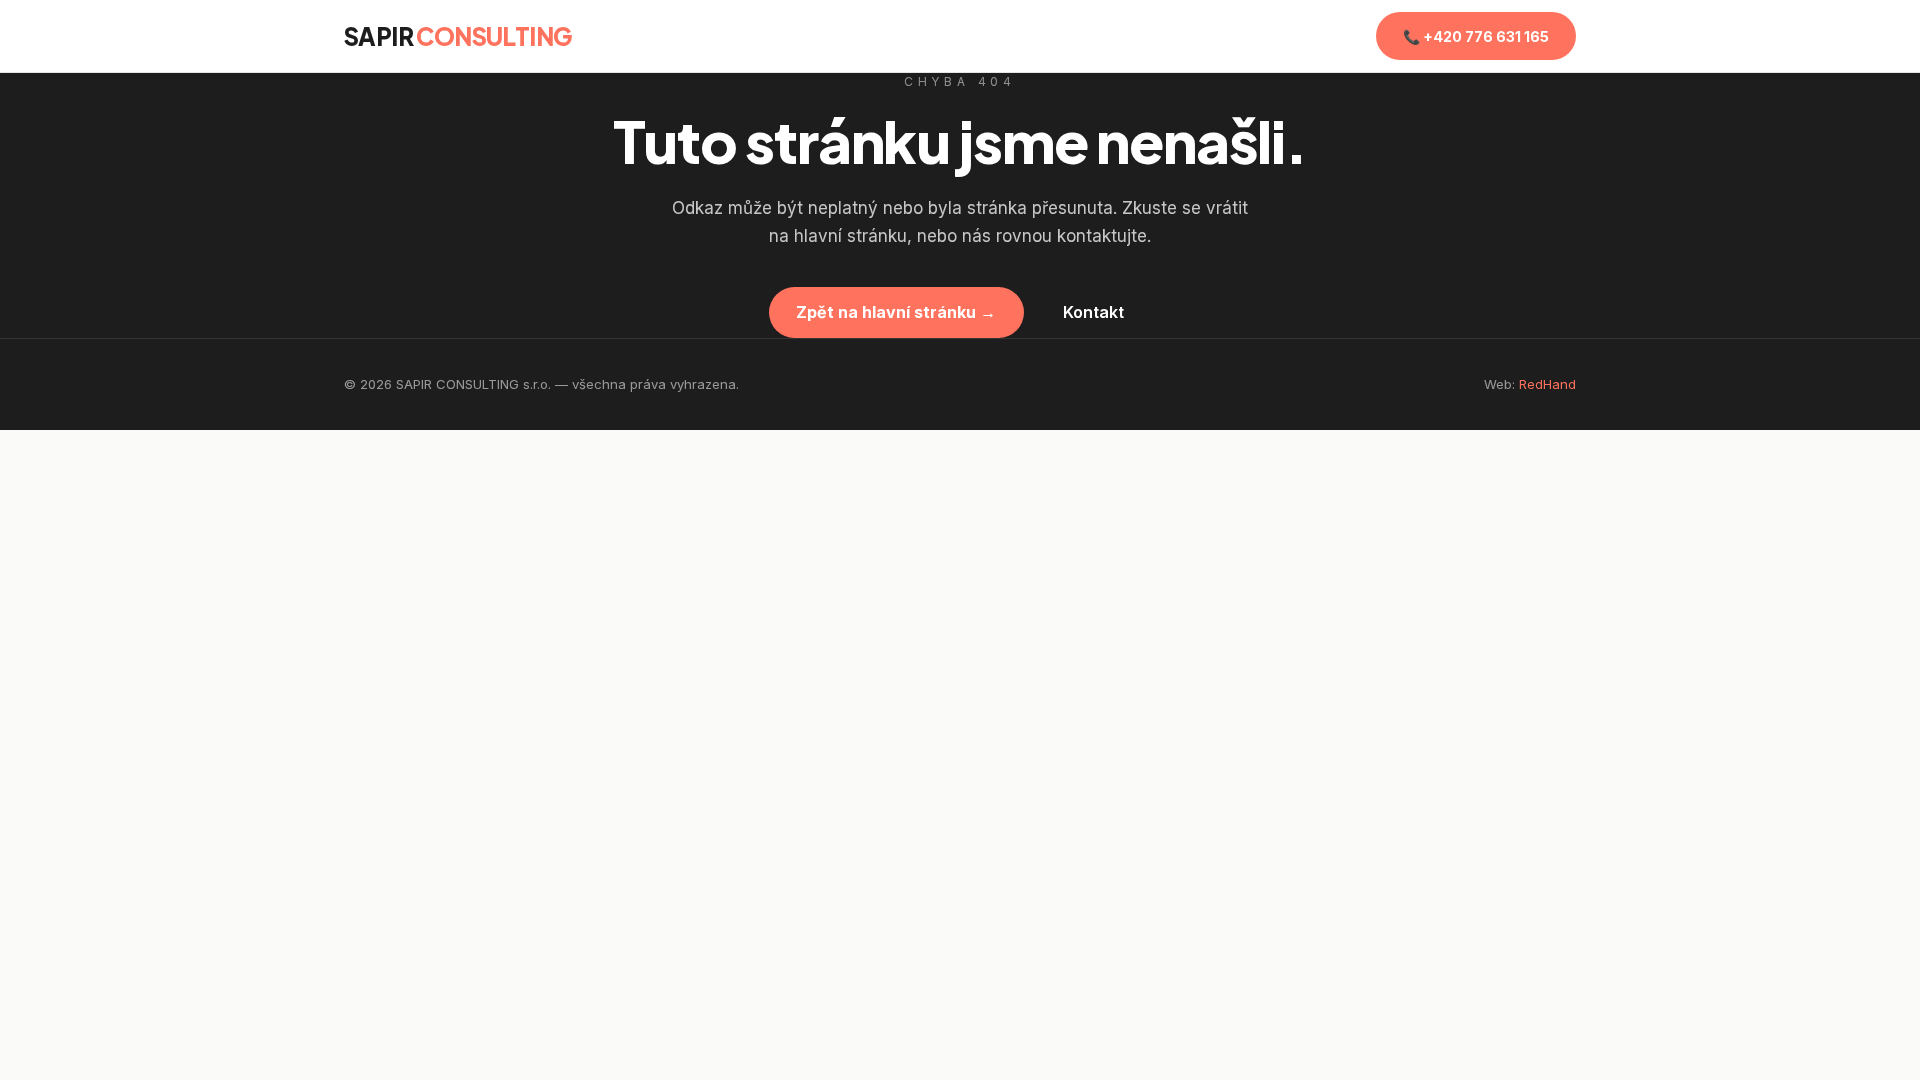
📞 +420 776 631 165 (1476, 36)
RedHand (1547, 384)
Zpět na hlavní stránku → (896, 312)
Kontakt (1093, 312)
